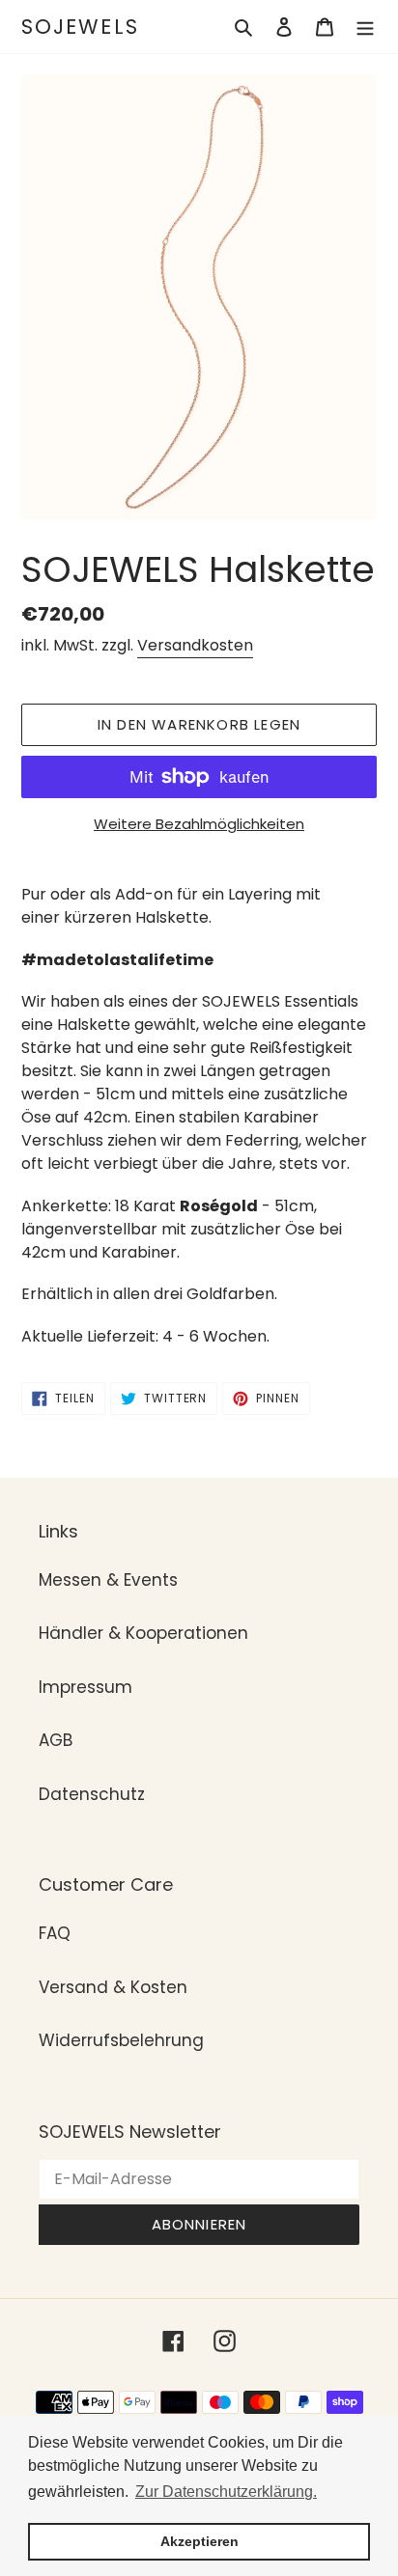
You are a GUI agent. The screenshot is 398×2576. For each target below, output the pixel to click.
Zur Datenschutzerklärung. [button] (226, 2492)
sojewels (80, 27)
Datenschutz (92, 1794)
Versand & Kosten (113, 1987)
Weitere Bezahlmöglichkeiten (199, 824)
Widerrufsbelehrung (121, 2040)
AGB (56, 1740)
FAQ (55, 1933)
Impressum (85, 1687)
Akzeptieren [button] (199, 2541)
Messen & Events (108, 1580)
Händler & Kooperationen (143, 1633)
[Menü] (365, 27)
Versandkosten (195, 645)
